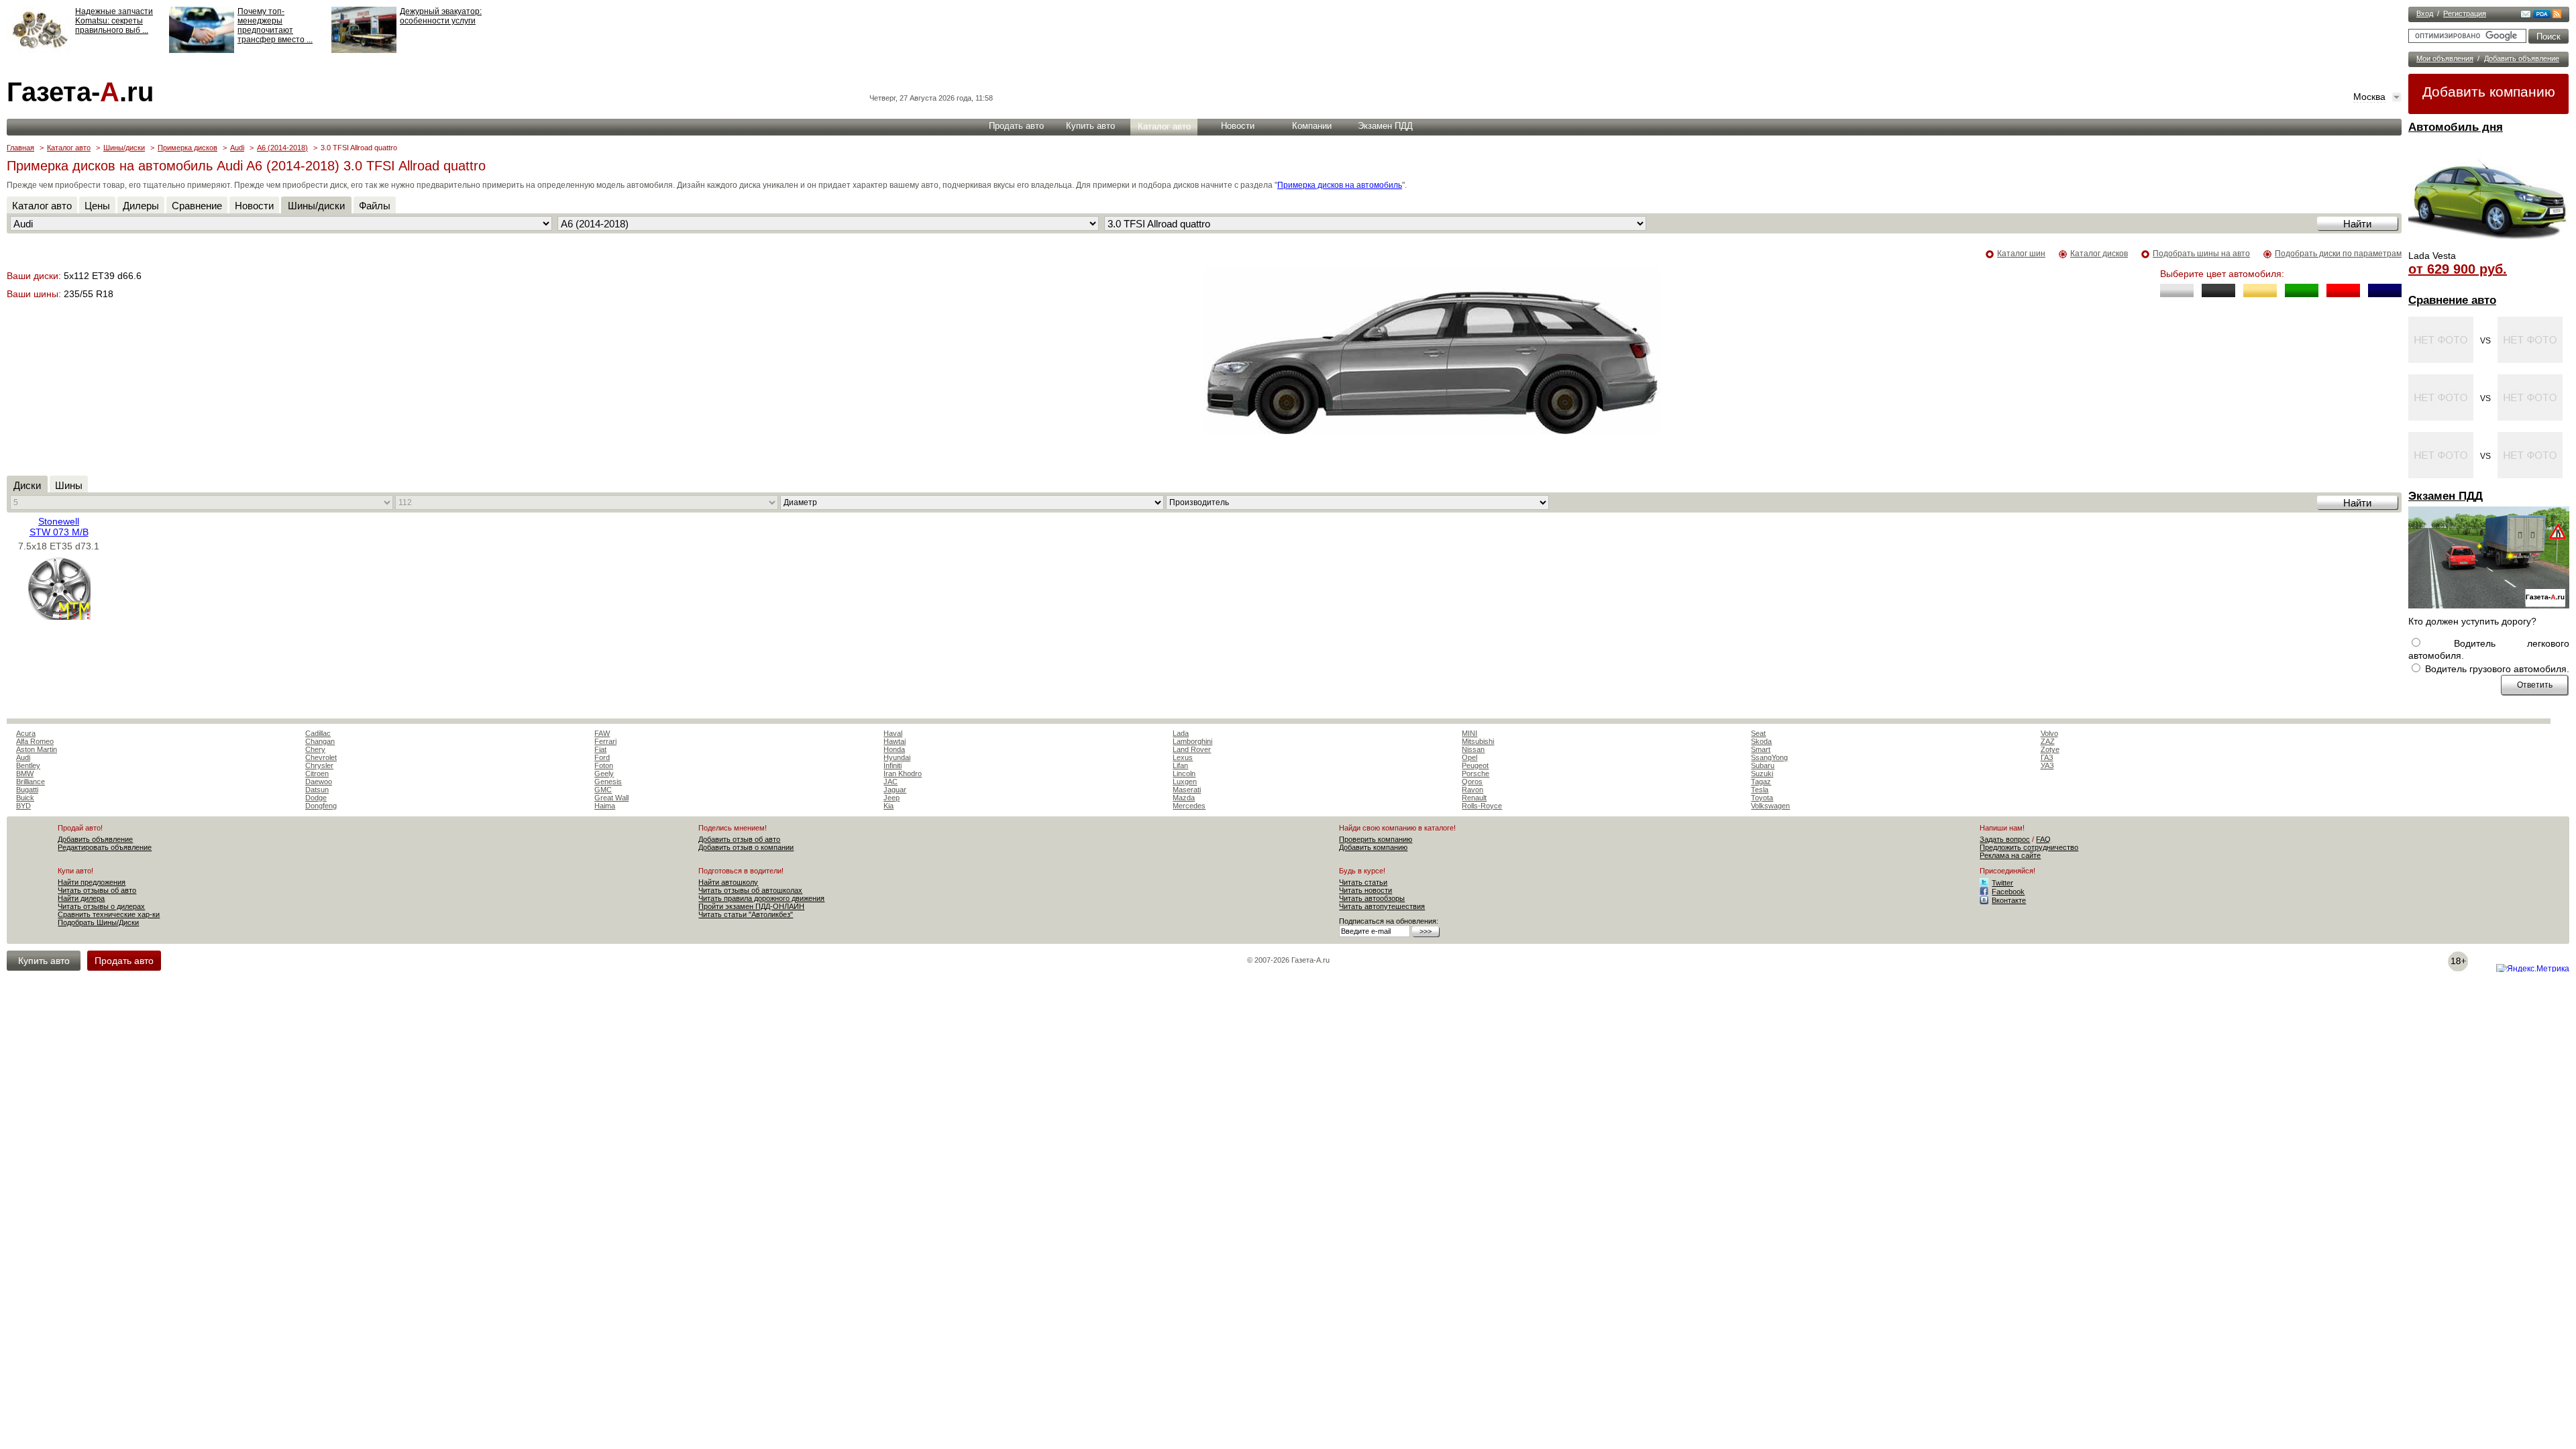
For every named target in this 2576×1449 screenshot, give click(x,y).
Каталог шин (2021, 254)
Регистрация (2465, 13)
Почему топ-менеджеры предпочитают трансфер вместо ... (275, 25)
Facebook (2008, 892)
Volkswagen (1770, 806)
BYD (23, 806)
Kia (889, 806)
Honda (894, 749)
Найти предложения (92, 882)
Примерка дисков (187, 148)
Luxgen (1185, 782)
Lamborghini (1192, 741)
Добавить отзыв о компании (746, 847)
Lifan (1180, 765)
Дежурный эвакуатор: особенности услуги (441, 16)
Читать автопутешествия (1382, 906)
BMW (25, 773)
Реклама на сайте (2010, 855)
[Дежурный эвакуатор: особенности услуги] (364, 50)
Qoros (1472, 782)
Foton (604, 765)
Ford (602, 757)
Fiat (600, 749)
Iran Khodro (903, 773)
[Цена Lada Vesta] (2489, 246)
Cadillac (318, 733)
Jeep (892, 798)
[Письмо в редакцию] (2526, 15)
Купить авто (1090, 126)
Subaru (1763, 765)
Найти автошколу (728, 882)
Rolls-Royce (1482, 806)
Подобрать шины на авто (2201, 254)
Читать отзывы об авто (97, 890)
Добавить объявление (2522, 58)
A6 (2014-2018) (282, 148)
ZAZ (2048, 741)
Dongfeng (321, 806)
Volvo (2049, 733)
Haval (893, 733)
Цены (97, 206)
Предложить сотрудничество (2029, 847)
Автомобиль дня (2456, 127)
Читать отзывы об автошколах (750, 890)
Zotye (2050, 749)
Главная (20, 148)
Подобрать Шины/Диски (98, 922)
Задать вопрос (2005, 839)
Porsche (1475, 773)
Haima (605, 806)
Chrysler (319, 765)
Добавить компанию (2489, 92)
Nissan (1473, 749)
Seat (1758, 733)
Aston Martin (37, 749)
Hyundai (897, 757)
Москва (2369, 97)
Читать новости (1365, 890)
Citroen (317, 773)
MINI (1469, 733)
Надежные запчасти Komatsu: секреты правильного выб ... (114, 21)
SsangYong (1769, 757)
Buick (25, 798)
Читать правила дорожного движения (761, 898)
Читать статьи (1363, 882)
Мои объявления (2445, 58)
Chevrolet (321, 757)
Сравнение (197, 206)
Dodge (316, 798)
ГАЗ (2047, 757)
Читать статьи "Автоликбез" (746, 914)
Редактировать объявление (105, 847)
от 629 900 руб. (2458, 269)
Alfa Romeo (35, 741)
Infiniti (893, 765)
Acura (26, 733)
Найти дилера (81, 898)
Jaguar (895, 790)
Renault (1474, 798)
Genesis (608, 782)
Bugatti (27, 790)
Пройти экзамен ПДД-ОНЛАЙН (751, 906)
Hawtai (895, 741)
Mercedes (1189, 806)
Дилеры (141, 206)
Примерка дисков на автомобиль (1340, 185)
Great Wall (611, 798)
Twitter (2002, 883)
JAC (891, 782)
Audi (237, 148)
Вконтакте (2009, 900)
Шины (69, 485)
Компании (1312, 126)
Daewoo (319, 782)
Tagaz (1761, 782)
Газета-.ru (80, 92)
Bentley (28, 765)
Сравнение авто (2452, 300)
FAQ (2043, 839)
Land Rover (1192, 749)
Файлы (375, 206)
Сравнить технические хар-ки (109, 914)
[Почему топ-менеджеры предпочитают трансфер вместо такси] (202, 50)
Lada (1181, 733)
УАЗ (2047, 765)
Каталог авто (1164, 126)
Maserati (1187, 790)
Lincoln (1184, 773)
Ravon (1472, 790)
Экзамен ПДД (2446, 496)
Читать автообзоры (1372, 898)
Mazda (1184, 798)
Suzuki (1762, 773)
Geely (604, 773)
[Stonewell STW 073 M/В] (59, 616)
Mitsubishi (1478, 741)
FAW (602, 733)
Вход (2425, 13)
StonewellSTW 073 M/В (59, 527)
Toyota (1762, 798)
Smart (1761, 749)
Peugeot (1475, 765)
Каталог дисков (2099, 254)
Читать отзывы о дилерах (101, 906)
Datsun (317, 790)
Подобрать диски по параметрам (2338, 254)
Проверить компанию (1376, 839)
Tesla (1760, 790)
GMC (603, 790)
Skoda (1761, 741)
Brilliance (31, 782)
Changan (320, 741)
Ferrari (605, 741)
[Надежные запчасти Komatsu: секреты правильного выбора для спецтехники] (39, 50)
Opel (1469, 757)
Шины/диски (124, 148)
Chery (315, 749)
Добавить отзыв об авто (739, 839)
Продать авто (1016, 126)
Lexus (1183, 757)
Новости (1238, 126)
